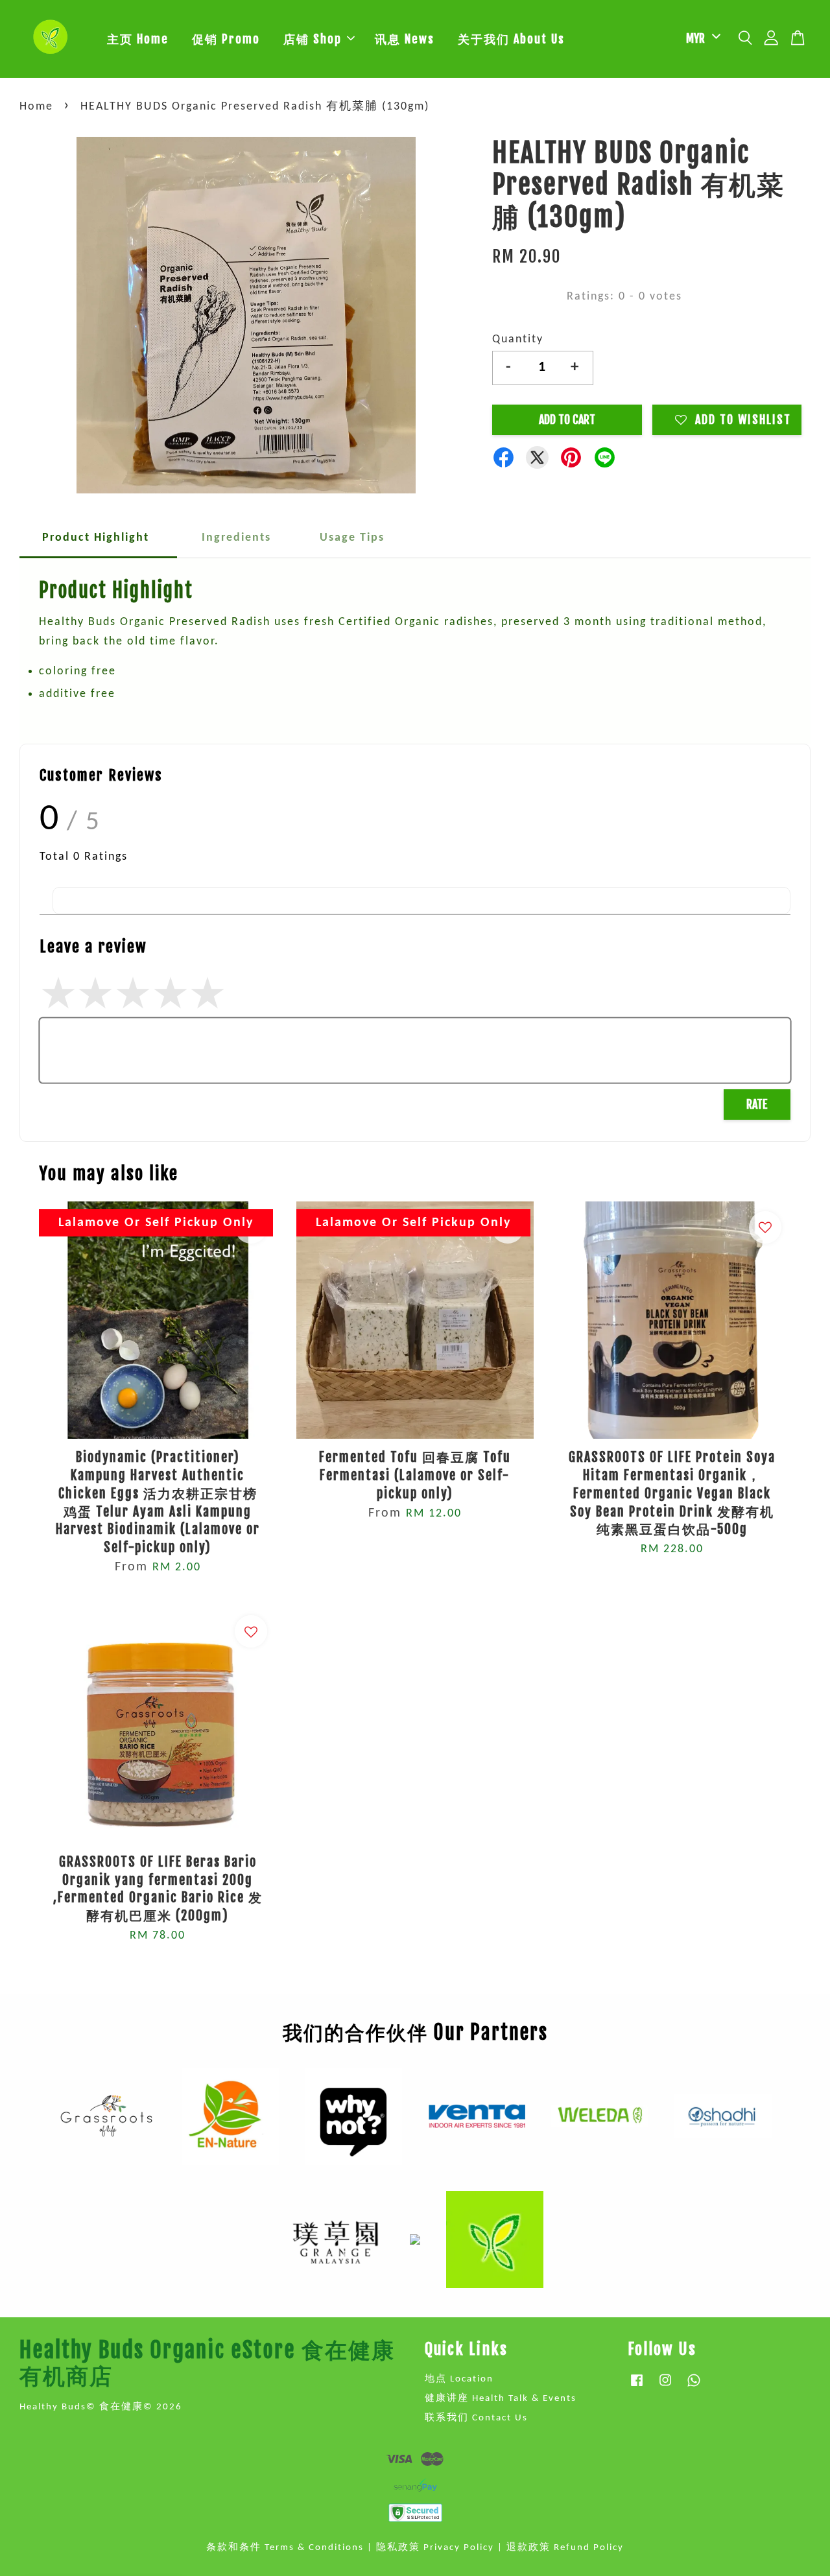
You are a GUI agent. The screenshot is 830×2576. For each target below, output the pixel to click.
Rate (757, 1104)
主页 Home (138, 39)
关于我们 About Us (511, 39)
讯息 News (405, 39)
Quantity (518, 339)
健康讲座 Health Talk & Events (501, 2399)
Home (36, 107)
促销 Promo (226, 39)
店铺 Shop (313, 39)
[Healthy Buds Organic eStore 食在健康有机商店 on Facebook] (637, 2387)
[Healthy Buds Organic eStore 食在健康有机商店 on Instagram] (665, 2387)
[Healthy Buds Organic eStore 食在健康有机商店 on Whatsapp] (694, 2387)
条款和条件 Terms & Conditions (285, 2548)
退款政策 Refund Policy (565, 2548)
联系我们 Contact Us (476, 2418)
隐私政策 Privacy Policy (435, 2548)
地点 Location (459, 2379)
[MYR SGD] (701, 39)
